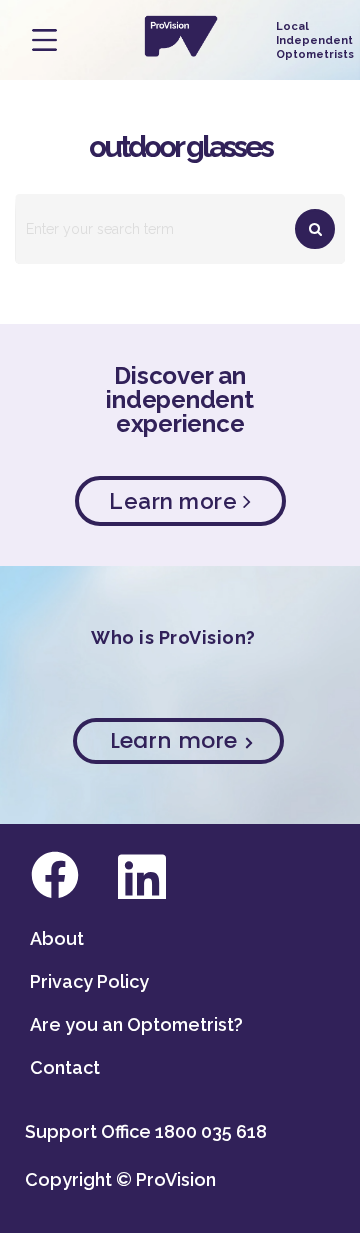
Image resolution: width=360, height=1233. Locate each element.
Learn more (176, 501)
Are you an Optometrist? (136, 1024)
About (57, 938)
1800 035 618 (211, 1131)
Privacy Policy (89, 981)
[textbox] (180, 229)
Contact (65, 1067)
